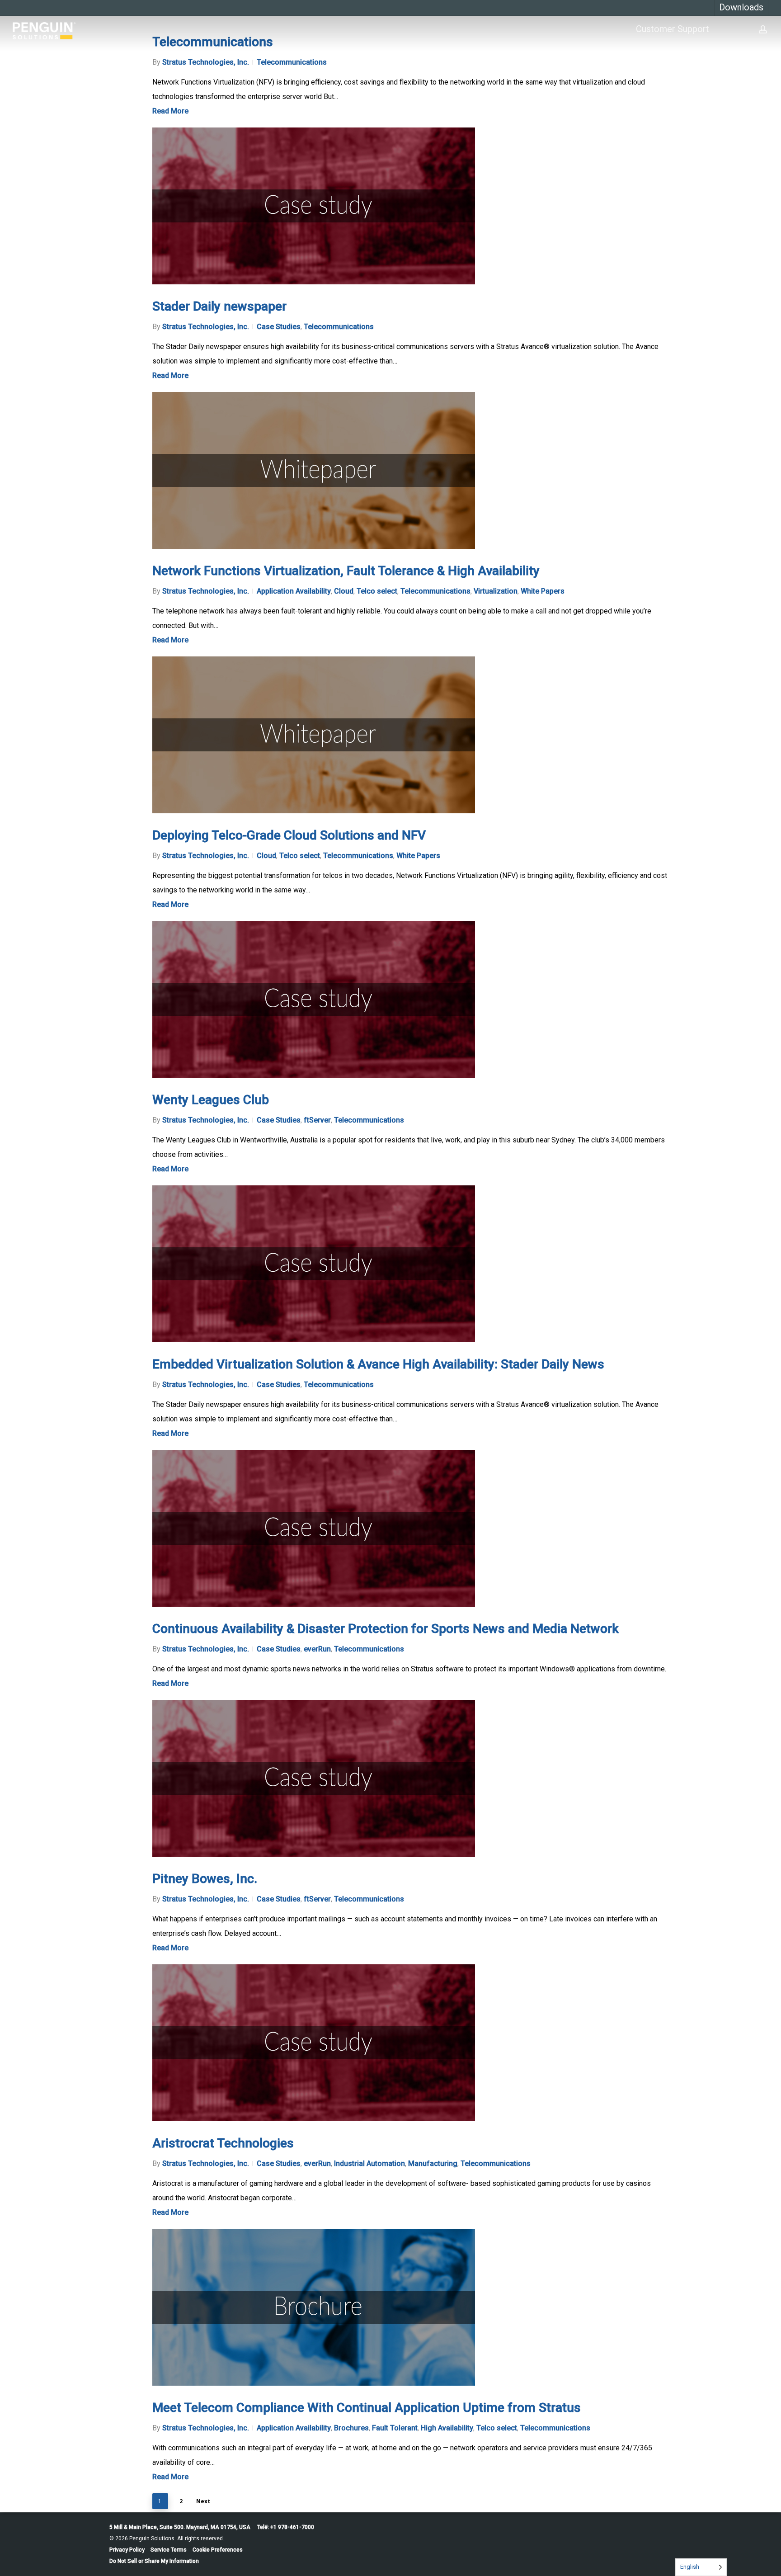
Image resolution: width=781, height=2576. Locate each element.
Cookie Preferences (218, 2550)
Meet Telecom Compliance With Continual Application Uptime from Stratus (367, 2408)
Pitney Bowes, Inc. (205, 1879)
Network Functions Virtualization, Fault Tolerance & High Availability (346, 571)
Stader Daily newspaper (219, 306)
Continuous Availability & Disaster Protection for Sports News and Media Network (386, 1629)
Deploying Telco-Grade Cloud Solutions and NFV (289, 835)
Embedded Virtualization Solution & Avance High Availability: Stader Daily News (378, 1364)
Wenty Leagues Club (211, 1100)
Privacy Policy (127, 2550)
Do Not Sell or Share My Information (154, 2561)
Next (203, 2501)
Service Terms (169, 2550)
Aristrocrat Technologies (223, 2143)
